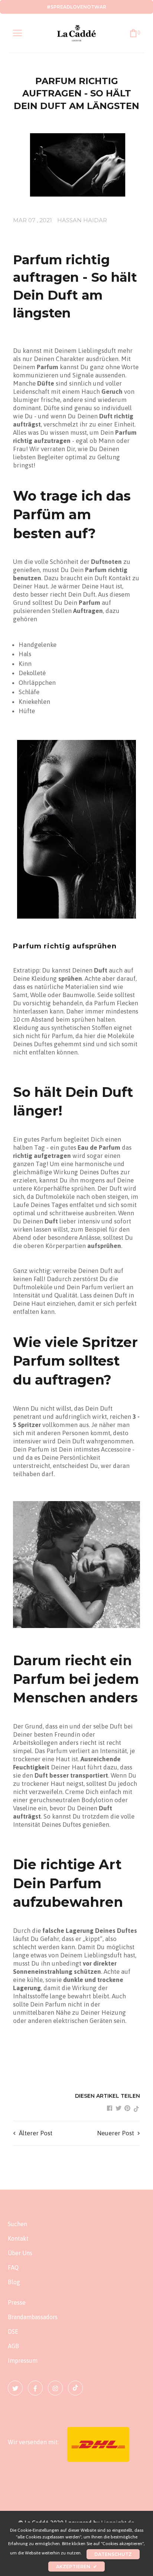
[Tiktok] (75, 2388)
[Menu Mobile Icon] (17, 33)
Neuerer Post (115, 2133)
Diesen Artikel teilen (108, 2096)
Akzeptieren (76, 2567)
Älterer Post (36, 2133)
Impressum (23, 2360)
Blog (14, 2282)
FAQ (13, 2267)
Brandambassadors (33, 2317)
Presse (17, 2302)
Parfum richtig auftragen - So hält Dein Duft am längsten (76, 93)
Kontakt (18, 2238)
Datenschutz (113, 2554)
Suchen (17, 2224)
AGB (13, 2346)
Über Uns (20, 2253)
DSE (13, 2331)
